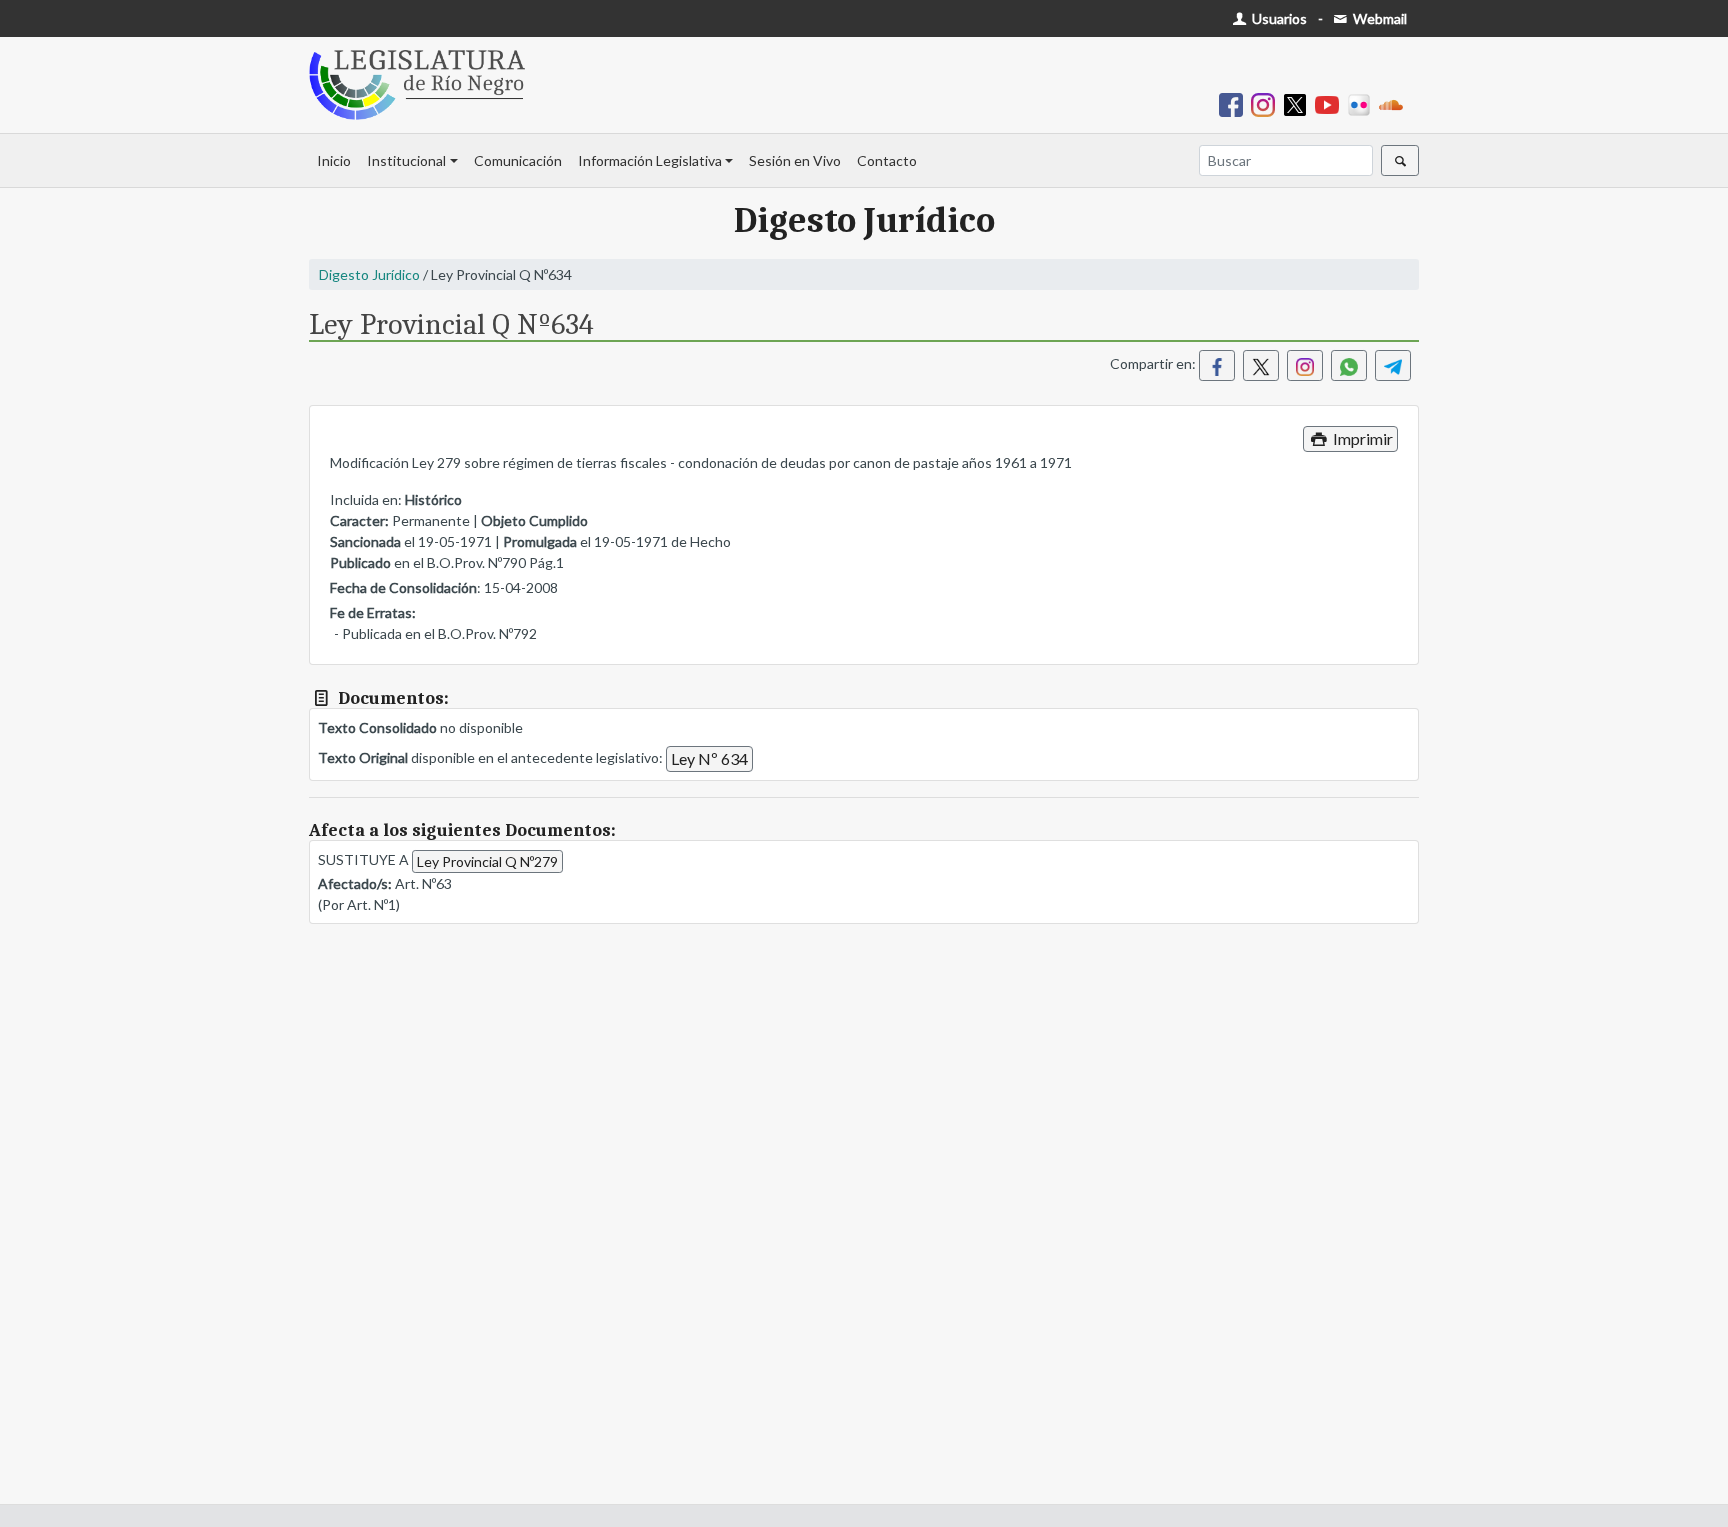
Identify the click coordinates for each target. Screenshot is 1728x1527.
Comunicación (518, 160)
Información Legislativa (650, 160)
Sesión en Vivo (795, 160)
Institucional (406, 160)
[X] (1299, 103)
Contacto (887, 160)
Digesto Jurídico (369, 274)
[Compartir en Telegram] (1393, 365)
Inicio (334, 160)
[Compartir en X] (1261, 365)
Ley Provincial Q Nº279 (487, 861)
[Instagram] (1267, 103)
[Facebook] (1235, 103)
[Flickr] (1363, 103)
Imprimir (1361, 438)
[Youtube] (1331, 103)
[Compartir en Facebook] (1217, 365)
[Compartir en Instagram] (1305, 365)
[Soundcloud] (1395, 103)
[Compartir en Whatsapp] (1349, 365)
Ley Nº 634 (709, 758)
